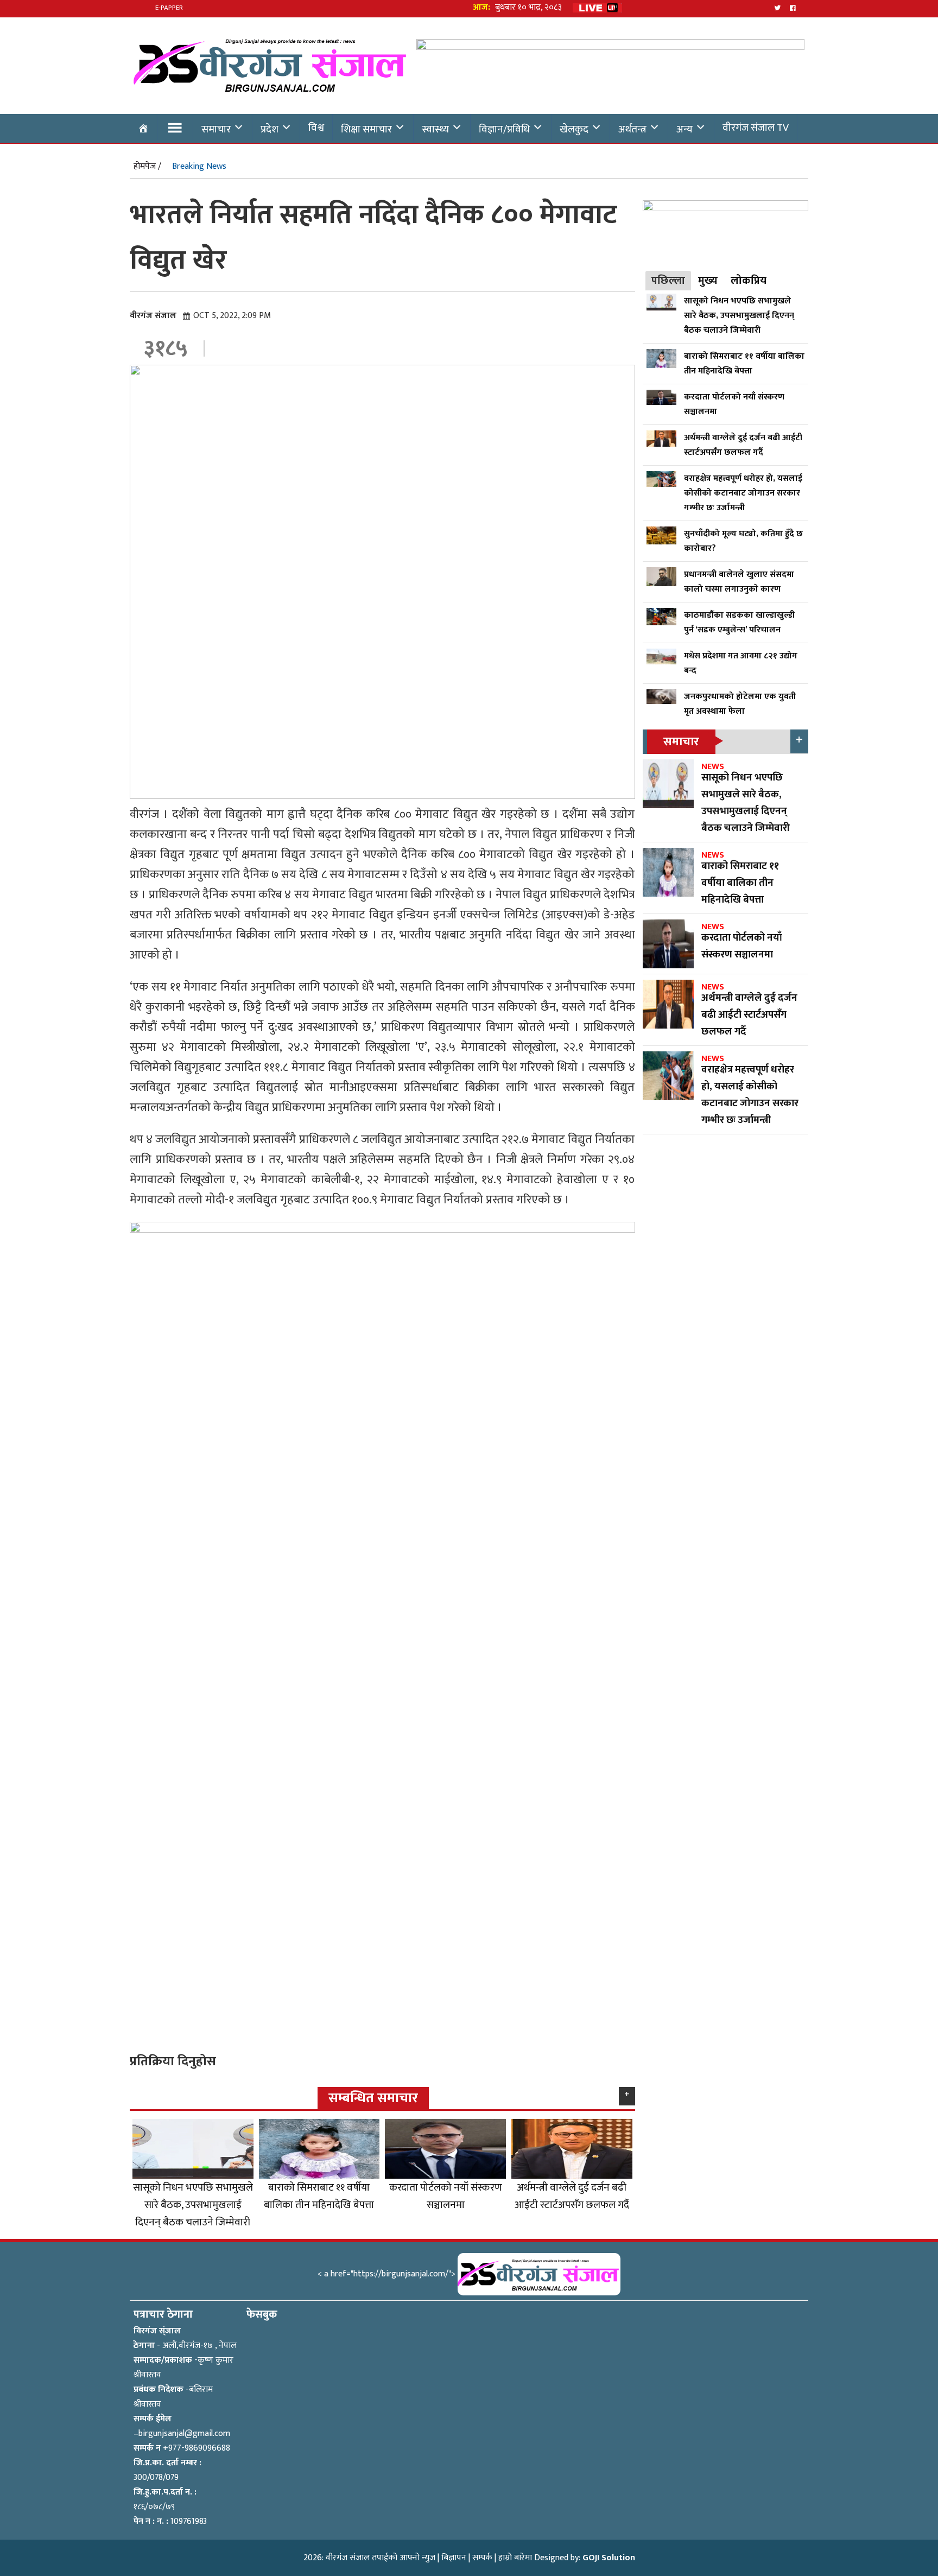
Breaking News (199, 166)
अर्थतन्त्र (632, 129)
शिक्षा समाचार (366, 129)
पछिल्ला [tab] (668, 281)
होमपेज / (147, 166)
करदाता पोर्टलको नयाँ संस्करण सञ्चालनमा (446, 2196)
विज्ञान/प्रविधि (504, 129)
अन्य (685, 129)
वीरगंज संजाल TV (756, 128)
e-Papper (169, 8)
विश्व (316, 128)
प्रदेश (270, 129)
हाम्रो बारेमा (515, 2558)
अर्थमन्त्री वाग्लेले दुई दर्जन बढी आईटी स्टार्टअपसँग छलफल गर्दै (572, 2196)
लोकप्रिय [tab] (749, 281)
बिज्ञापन (454, 2558)
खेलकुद (574, 129)
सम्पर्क (482, 2558)
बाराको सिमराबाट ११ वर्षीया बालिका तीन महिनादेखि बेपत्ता (319, 2196)
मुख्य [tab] (708, 281)
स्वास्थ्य (435, 129)
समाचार (216, 129)
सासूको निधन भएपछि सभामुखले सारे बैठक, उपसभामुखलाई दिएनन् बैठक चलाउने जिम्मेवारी (193, 2205)
